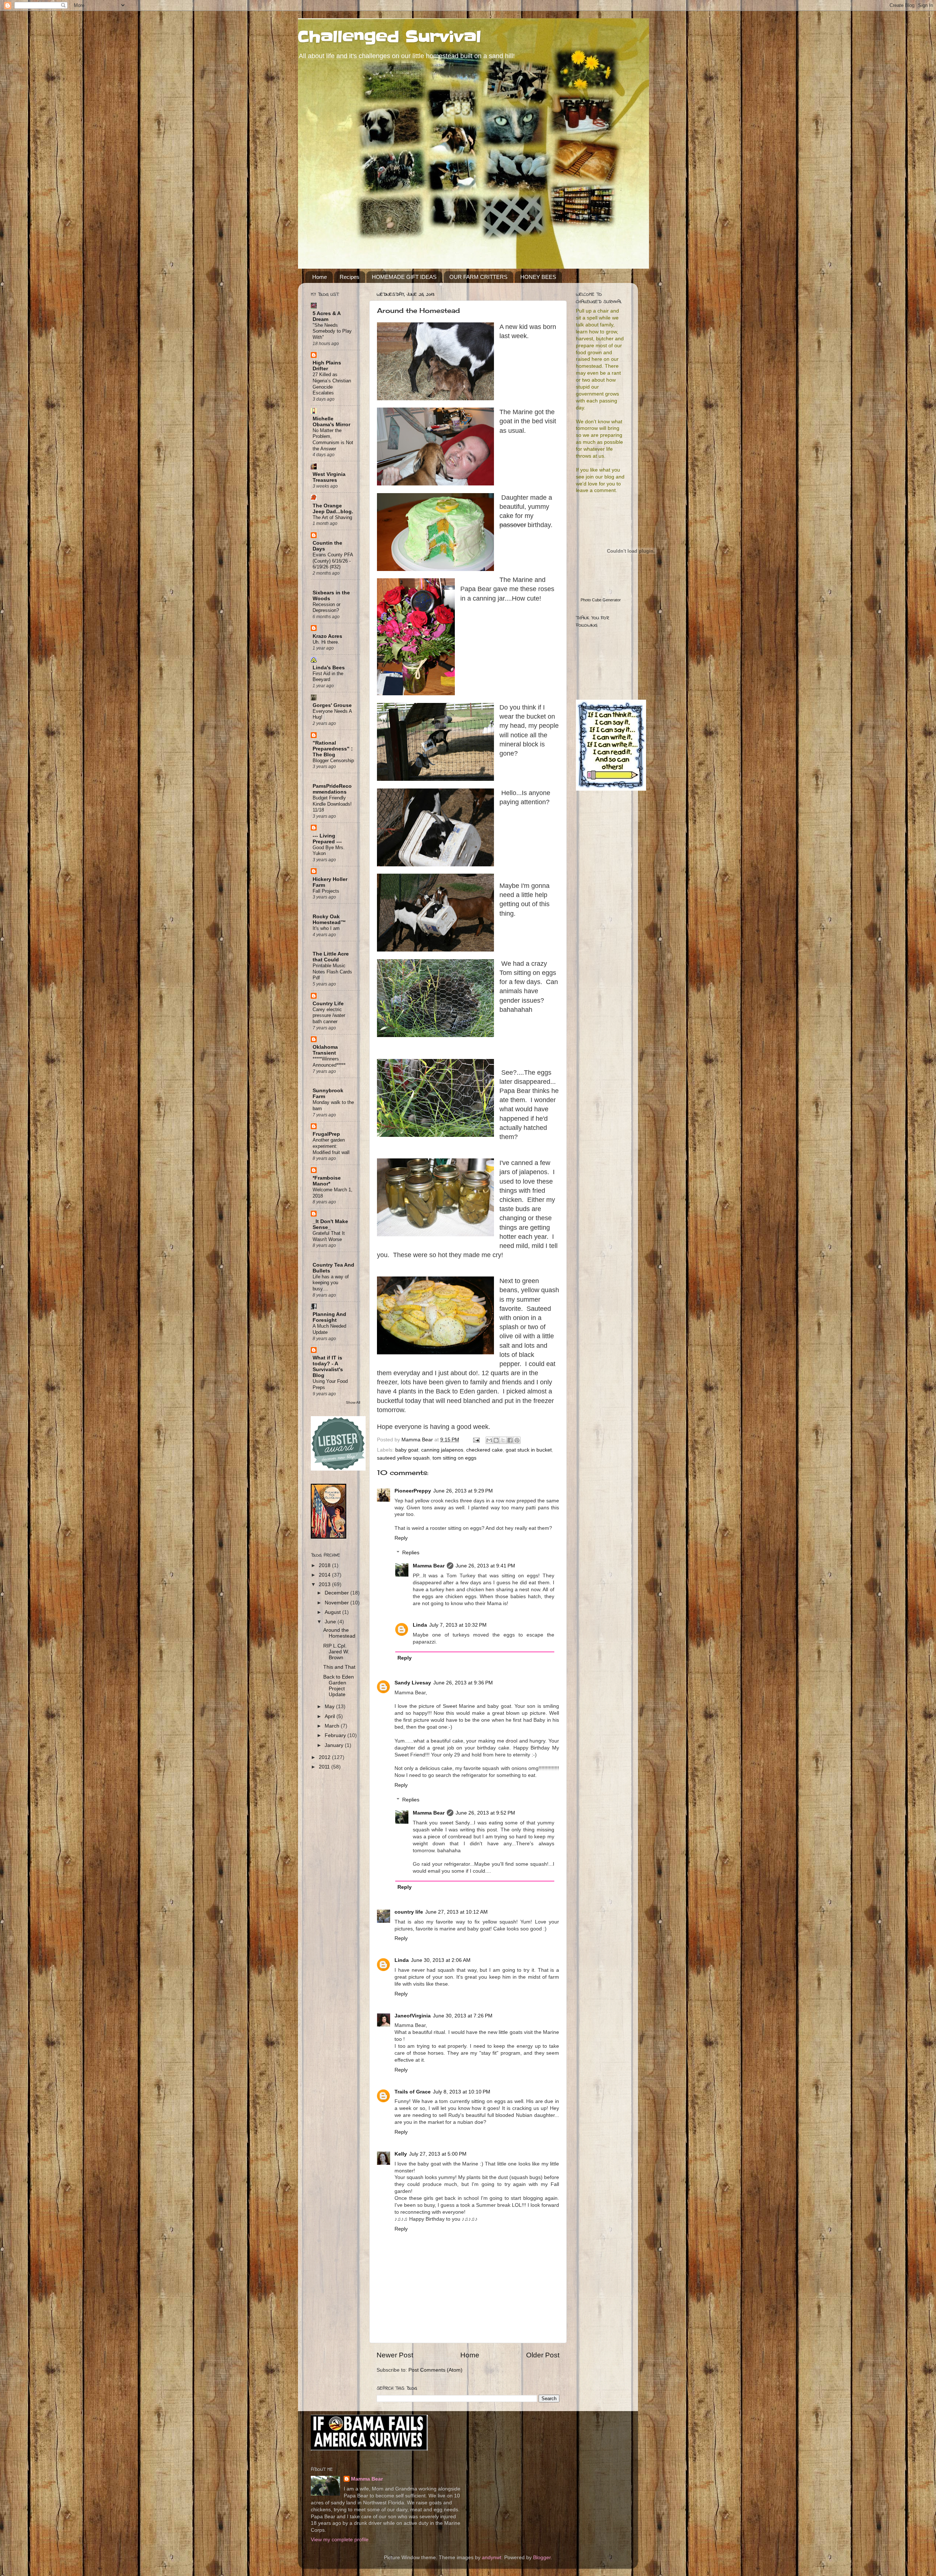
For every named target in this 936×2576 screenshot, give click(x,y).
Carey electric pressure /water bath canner (329, 1015)
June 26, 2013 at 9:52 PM (485, 1813)
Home (320, 277)
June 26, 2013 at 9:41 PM (485, 1566)
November (337, 1603)
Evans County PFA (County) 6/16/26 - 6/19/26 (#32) (333, 561)
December (337, 1593)
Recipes (350, 277)
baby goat (407, 1450)
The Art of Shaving (332, 517)
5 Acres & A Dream (327, 316)
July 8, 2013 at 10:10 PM (462, 2092)
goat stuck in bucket (529, 1450)
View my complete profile (340, 2540)
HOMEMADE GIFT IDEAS (404, 277)
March (333, 1726)
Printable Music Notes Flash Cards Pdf (332, 972)
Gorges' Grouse (332, 705)
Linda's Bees (329, 668)
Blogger (542, 2558)
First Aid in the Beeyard (328, 677)
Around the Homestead (339, 1633)
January (335, 1745)
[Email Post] (476, 1440)
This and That (339, 1667)
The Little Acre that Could (331, 957)
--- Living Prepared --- (327, 839)
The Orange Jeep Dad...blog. (333, 509)
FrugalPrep (326, 1134)
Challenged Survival (390, 37)
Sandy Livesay (413, 1683)
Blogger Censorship (333, 761)
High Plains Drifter (327, 366)
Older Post (543, 2355)
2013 (325, 1584)
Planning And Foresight (329, 1317)
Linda (420, 1625)
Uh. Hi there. (326, 642)
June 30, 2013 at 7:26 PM (463, 2016)
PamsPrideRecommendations (332, 789)
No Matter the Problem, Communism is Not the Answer (333, 440)
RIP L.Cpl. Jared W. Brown (336, 1652)
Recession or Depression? (327, 608)
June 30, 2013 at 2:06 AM (441, 1960)
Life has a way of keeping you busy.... (331, 1283)
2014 (325, 1575)
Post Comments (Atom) (435, 2370)
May (330, 1707)
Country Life (328, 1004)
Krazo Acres (327, 636)
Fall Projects (326, 891)
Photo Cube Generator (601, 600)
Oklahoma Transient (325, 1050)
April (331, 1716)
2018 (325, 1565)
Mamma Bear (429, 1566)
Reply (401, 1538)
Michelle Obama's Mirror (331, 422)
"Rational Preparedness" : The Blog (333, 749)
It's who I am (326, 928)
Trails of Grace (413, 2092)
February (336, 1735)
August (333, 1612)
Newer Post (395, 2355)
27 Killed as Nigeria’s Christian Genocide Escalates (332, 384)
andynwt (492, 2558)
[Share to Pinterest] (517, 1440)
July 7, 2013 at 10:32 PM (458, 1625)
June (331, 1622)
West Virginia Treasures (329, 477)
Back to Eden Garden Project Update (339, 1686)
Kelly (401, 2154)
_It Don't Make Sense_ (330, 1224)
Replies (411, 1553)
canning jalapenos (442, 1450)
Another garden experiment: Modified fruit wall (331, 1146)
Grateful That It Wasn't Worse (329, 1236)
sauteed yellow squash (403, 1458)
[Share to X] (503, 1440)
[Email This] (489, 1440)
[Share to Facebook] (510, 1440)
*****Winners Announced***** (329, 1062)
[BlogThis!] (496, 1440)
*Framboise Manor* (327, 1181)
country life (409, 1912)
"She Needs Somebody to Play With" (332, 331)
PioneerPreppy (413, 1491)
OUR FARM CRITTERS (478, 277)
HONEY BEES (538, 277)
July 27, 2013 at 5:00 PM (438, 2154)
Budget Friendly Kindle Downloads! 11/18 (332, 804)
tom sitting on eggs (454, 1458)
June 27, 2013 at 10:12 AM (456, 1912)
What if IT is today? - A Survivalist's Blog (328, 1367)
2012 (325, 1757)
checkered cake (484, 1450)
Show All (353, 1402)
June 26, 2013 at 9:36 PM (463, 1683)
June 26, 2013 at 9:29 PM (463, 1491)
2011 (325, 1767)
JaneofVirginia (413, 2016)
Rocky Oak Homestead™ (329, 920)
